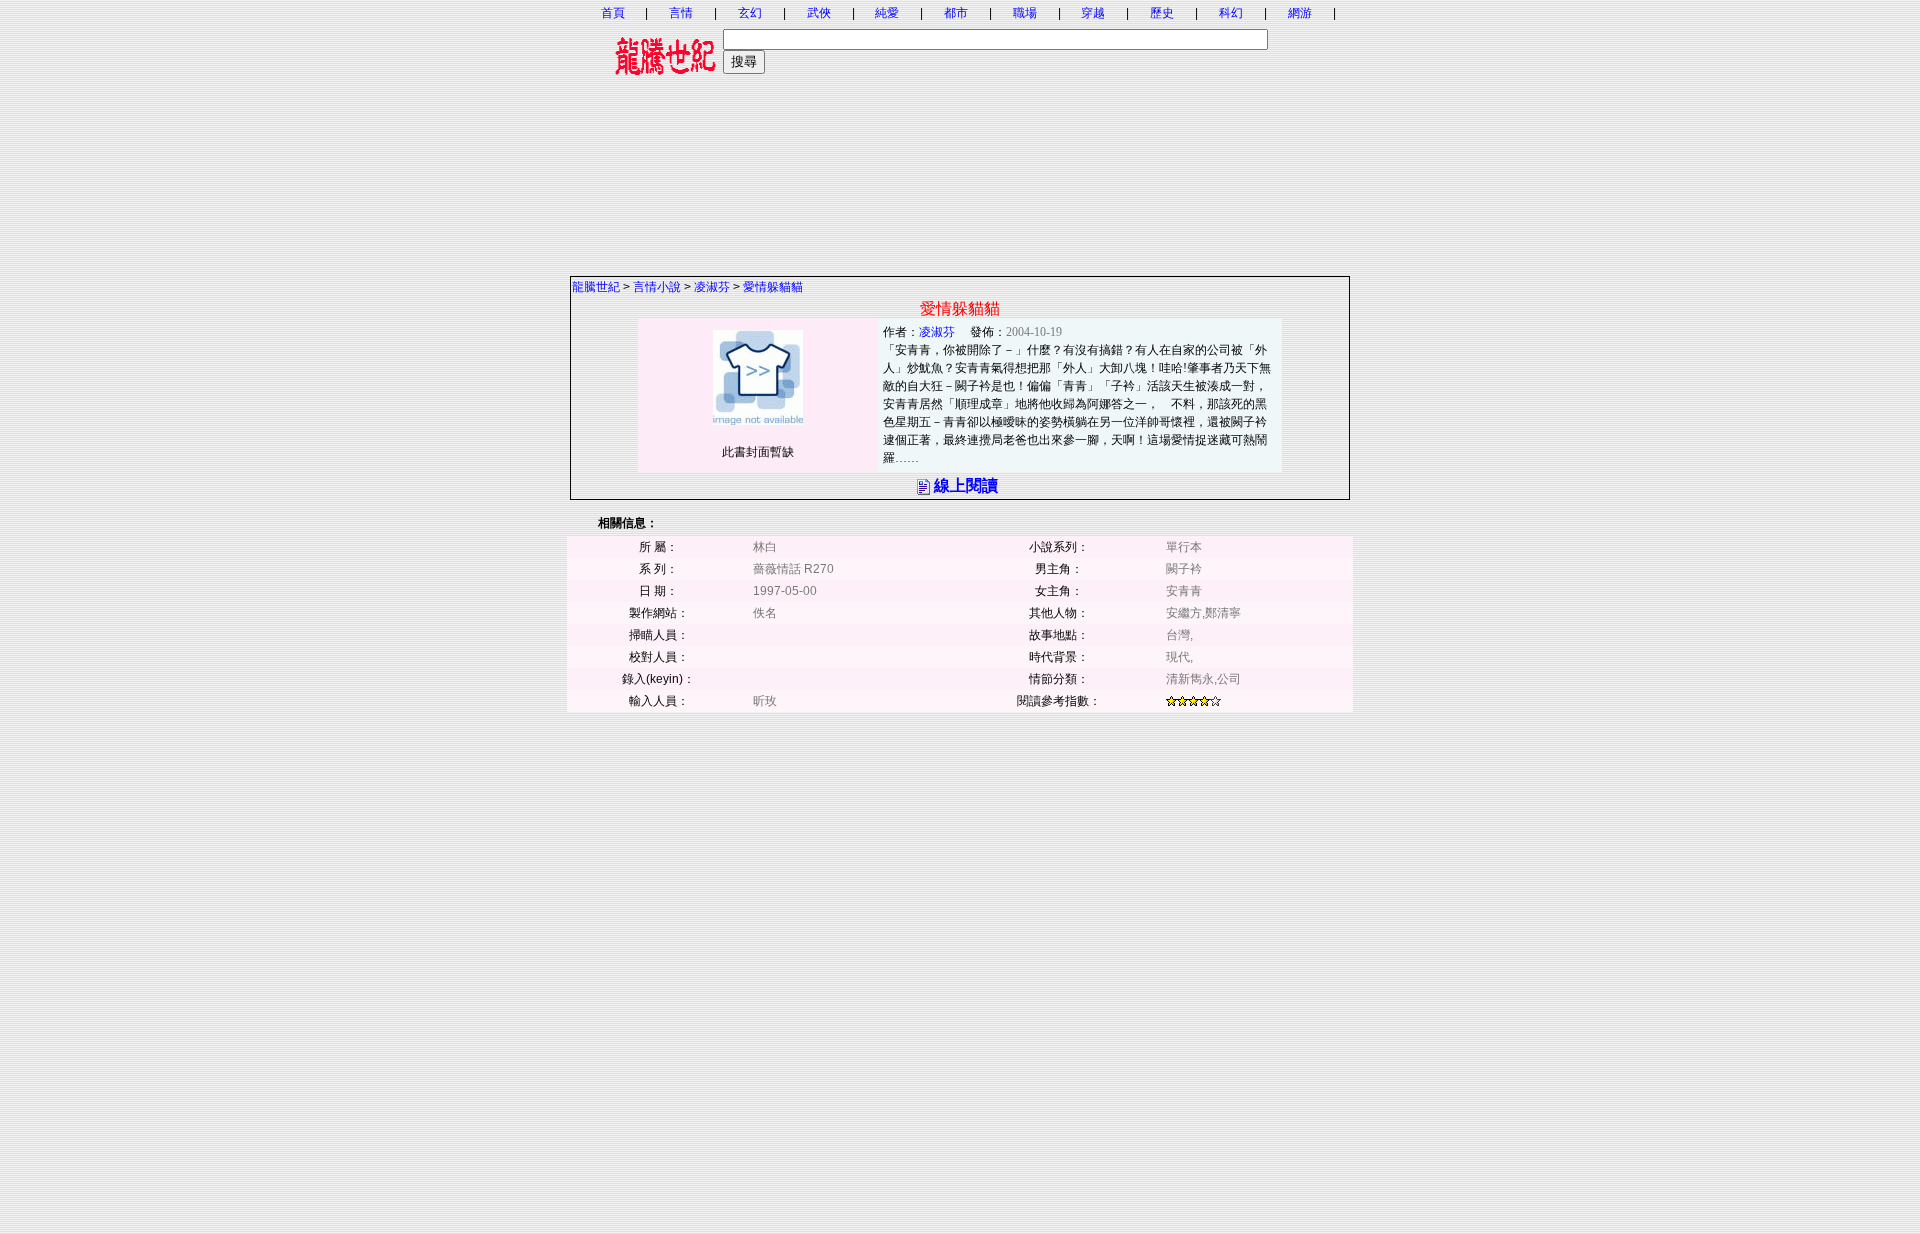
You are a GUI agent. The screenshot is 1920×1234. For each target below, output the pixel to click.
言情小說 (657, 287)
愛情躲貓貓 (773, 287)
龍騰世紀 (596, 287)
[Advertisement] (960, 135)
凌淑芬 (712, 287)
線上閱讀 (966, 485)
